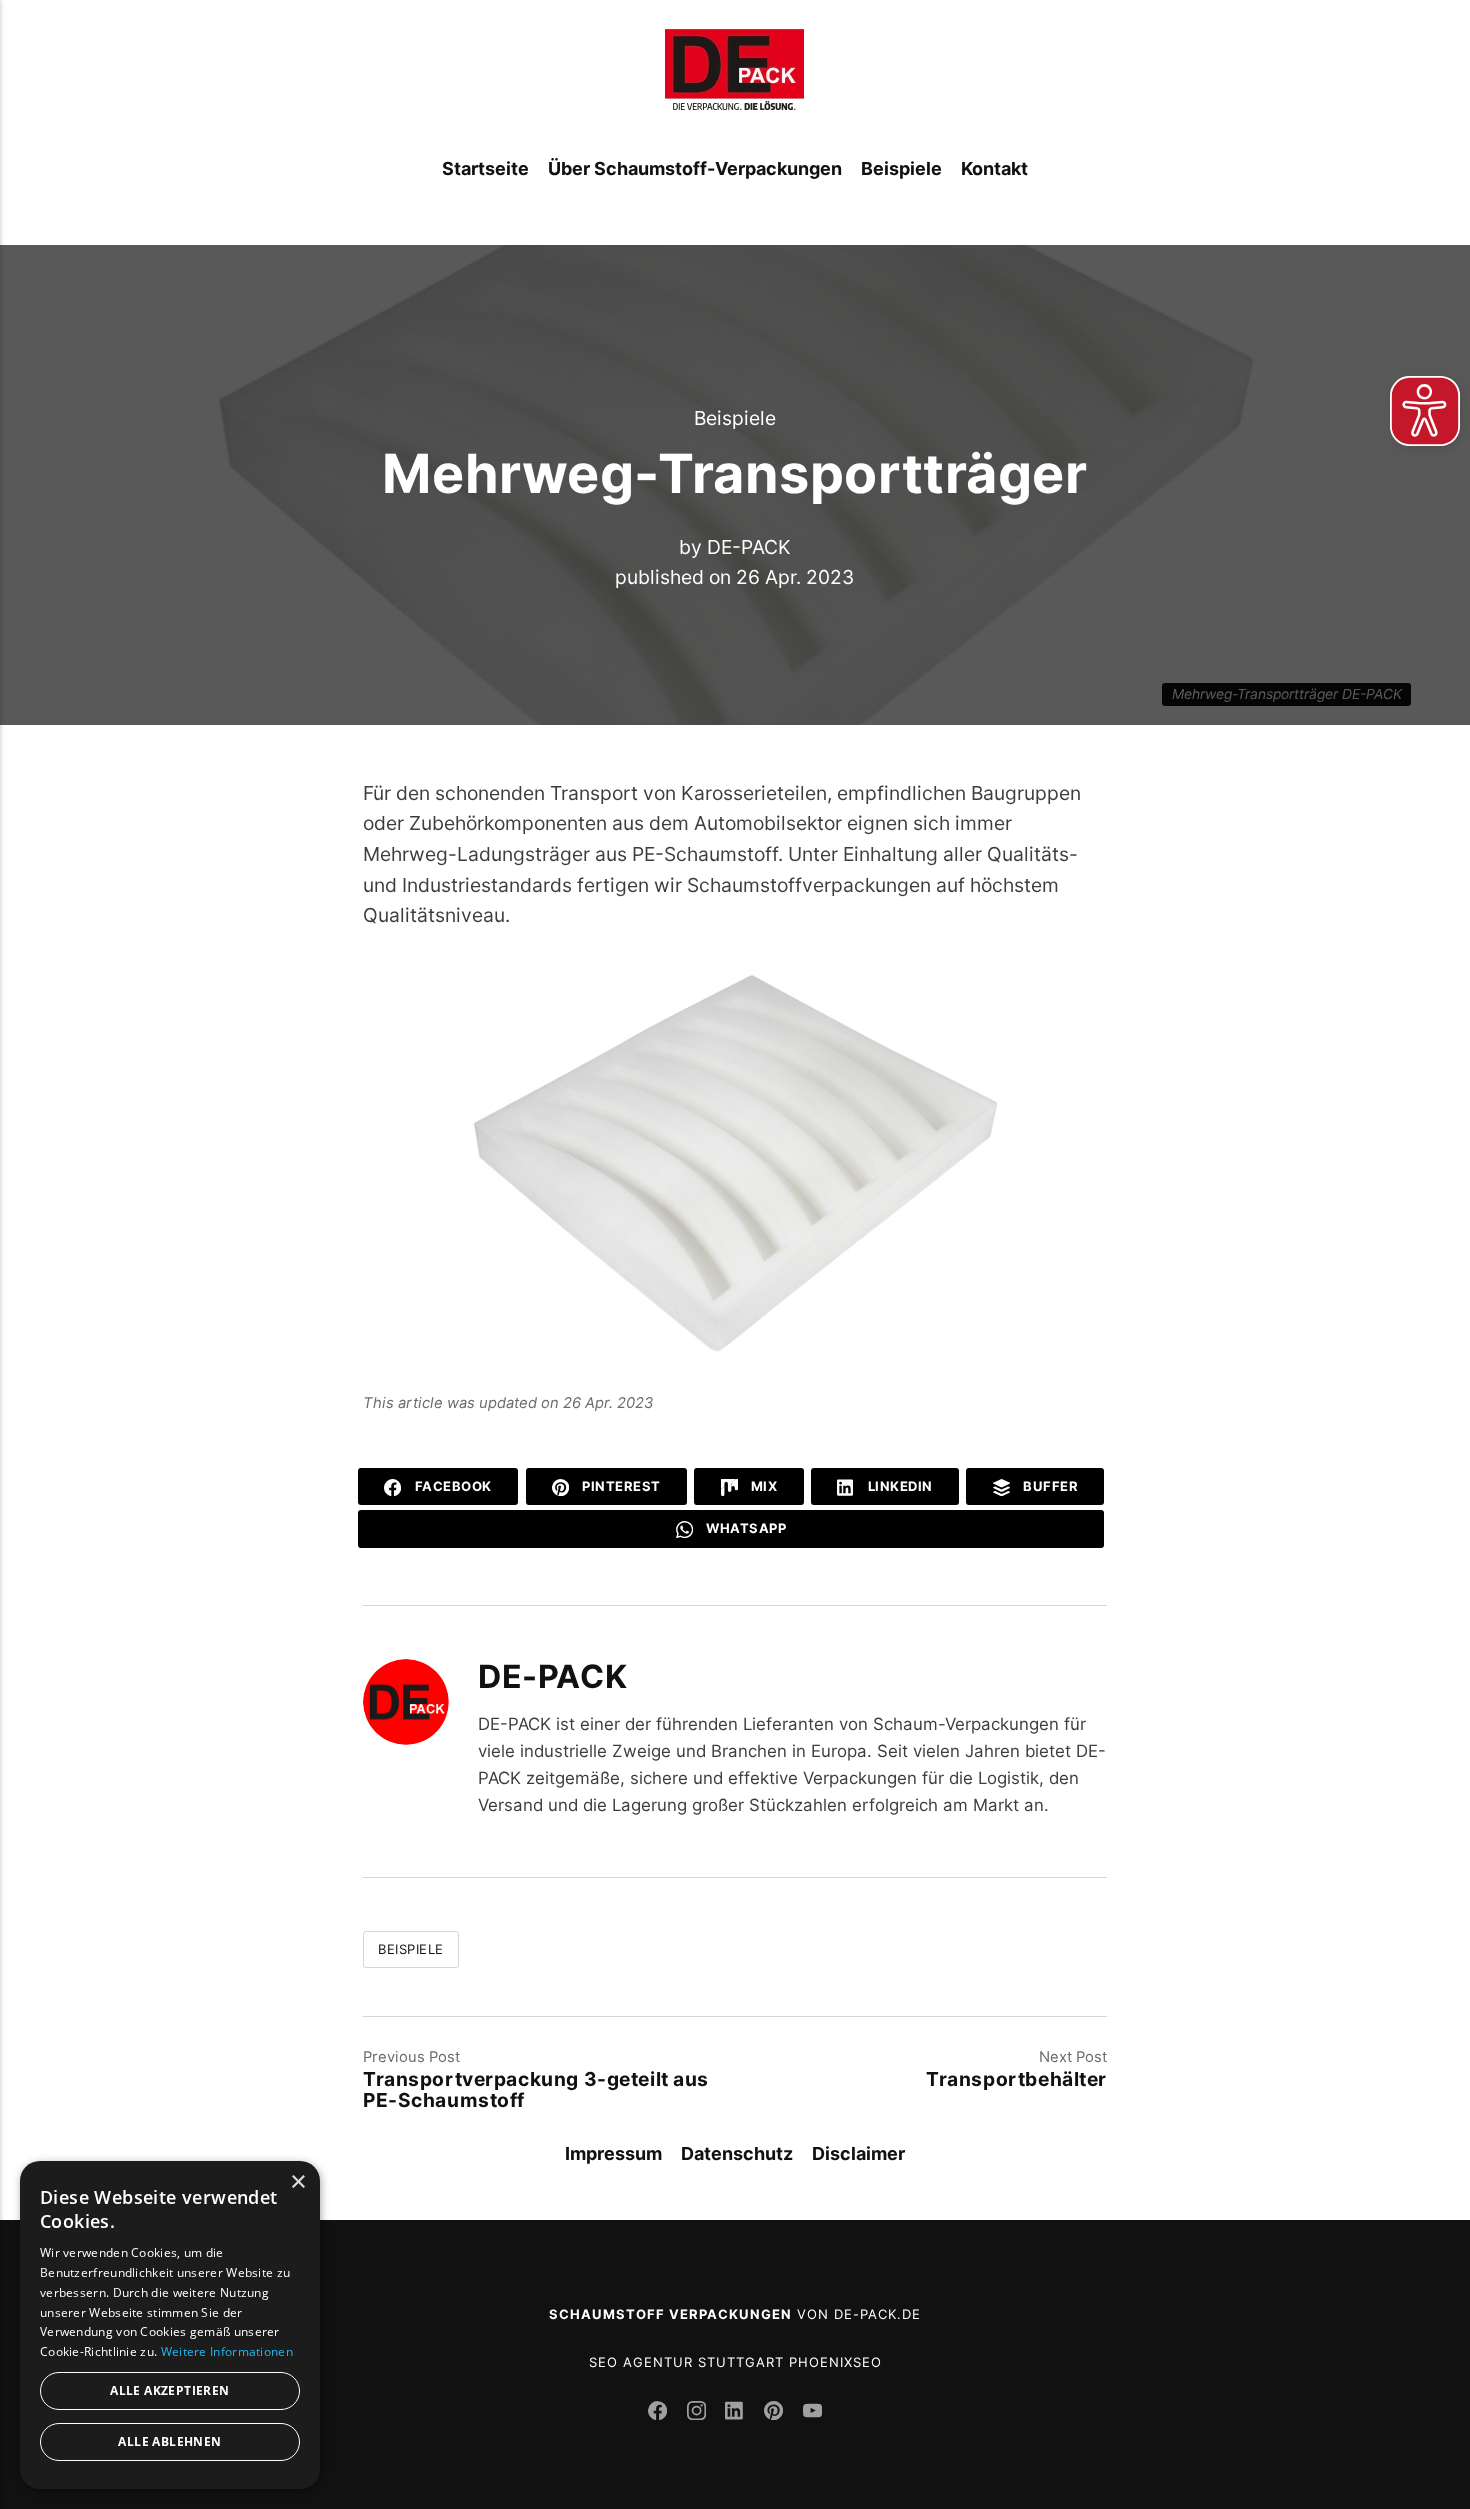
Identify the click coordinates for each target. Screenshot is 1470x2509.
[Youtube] (812, 2413)
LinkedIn (898, 1486)
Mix (762, 1486)
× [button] (297, 2182)
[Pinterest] (776, 2413)
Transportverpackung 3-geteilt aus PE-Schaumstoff (536, 2089)
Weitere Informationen (227, 2351)
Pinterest (620, 1486)
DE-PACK (749, 547)
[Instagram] (699, 2413)
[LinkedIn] (737, 2413)
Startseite (485, 168)
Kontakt (994, 168)
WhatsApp (745, 1528)
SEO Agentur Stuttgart (686, 2362)
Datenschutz (737, 2153)
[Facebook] (660, 2413)
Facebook (451, 1486)
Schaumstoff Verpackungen (670, 2314)
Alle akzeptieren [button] (169, 2390)
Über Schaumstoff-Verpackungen (695, 168)
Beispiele (901, 168)
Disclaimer (858, 2153)
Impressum (613, 2153)
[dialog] (170, 2325)
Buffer (1049, 1486)
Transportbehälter (1016, 2079)
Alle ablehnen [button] (169, 2441)
